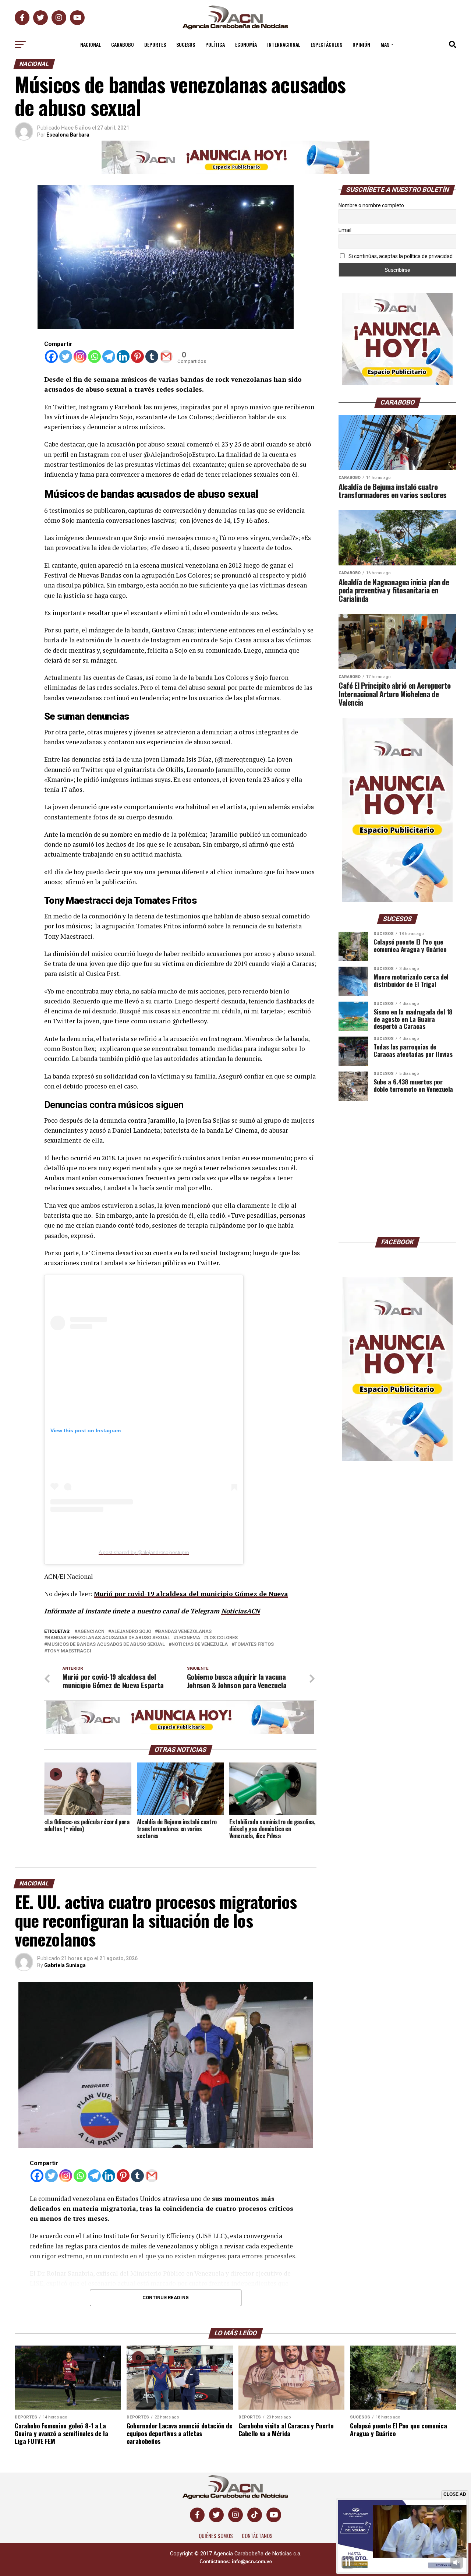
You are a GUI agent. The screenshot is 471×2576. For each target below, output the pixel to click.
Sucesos (186, 44)
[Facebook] (51, 357)
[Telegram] (109, 357)
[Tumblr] (152, 357)
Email (345, 230)
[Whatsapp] (94, 357)
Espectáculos (326, 44)
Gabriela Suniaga (65, 1965)
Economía (246, 44)
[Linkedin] (123, 357)
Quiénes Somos (216, 2536)
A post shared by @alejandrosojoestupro (144, 1552)
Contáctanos (257, 2536)
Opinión (361, 44)
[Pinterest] (137, 357)
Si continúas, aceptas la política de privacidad (400, 256)
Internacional (284, 44)
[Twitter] (66, 357)
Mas (385, 44)
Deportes (155, 44)
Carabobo (123, 44)
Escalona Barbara (68, 135)
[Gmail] (166, 357)
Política (215, 44)
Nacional (91, 44)
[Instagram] (80, 357)
